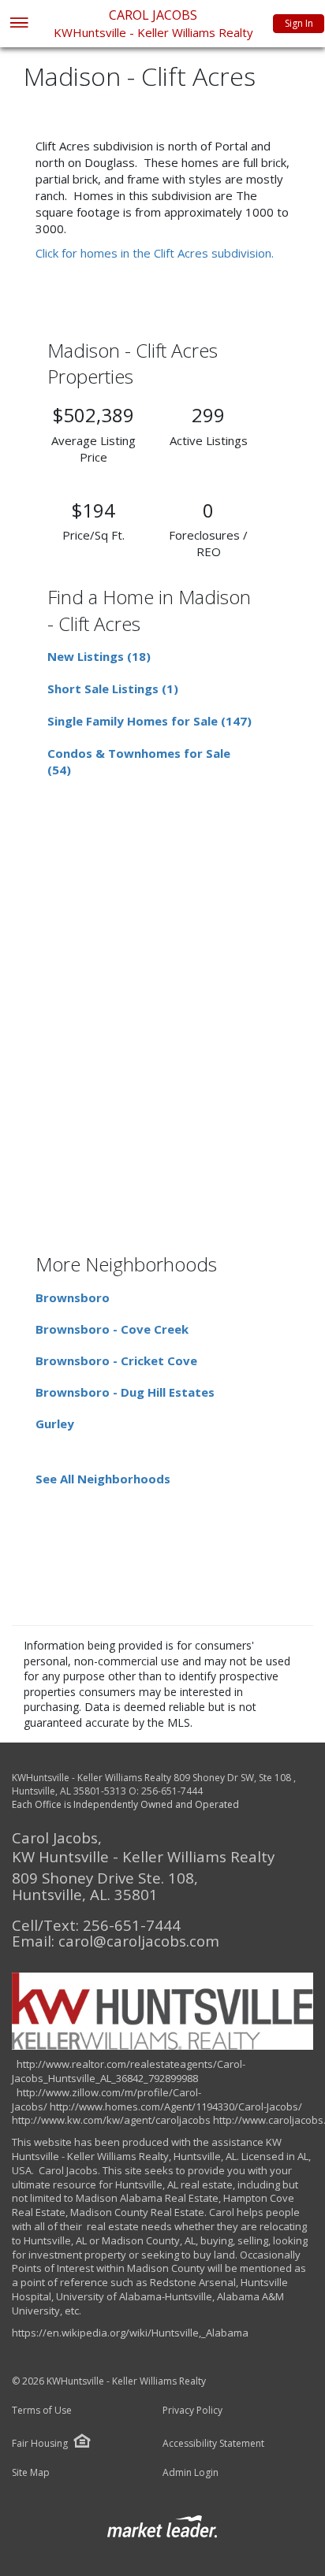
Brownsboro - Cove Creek (112, 1329)
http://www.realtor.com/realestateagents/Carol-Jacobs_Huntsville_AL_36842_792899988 (129, 2071)
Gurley (55, 1423)
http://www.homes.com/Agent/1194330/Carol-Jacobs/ (176, 2106)
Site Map (31, 2473)
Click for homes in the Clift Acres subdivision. (155, 253)
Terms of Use (42, 2411)
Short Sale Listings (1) (113, 689)
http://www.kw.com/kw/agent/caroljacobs (111, 2120)
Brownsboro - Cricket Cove (116, 1360)
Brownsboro (73, 1297)
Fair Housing (40, 2443)
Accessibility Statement (213, 2444)
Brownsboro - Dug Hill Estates (125, 1392)
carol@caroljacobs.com (139, 1941)
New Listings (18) (99, 656)
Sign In (299, 23)
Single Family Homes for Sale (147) (149, 721)
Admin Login (191, 2473)
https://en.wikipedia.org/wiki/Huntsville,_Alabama (130, 2333)
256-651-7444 (172, 1791)
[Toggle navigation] (19, 24)
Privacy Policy (192, 2411)
